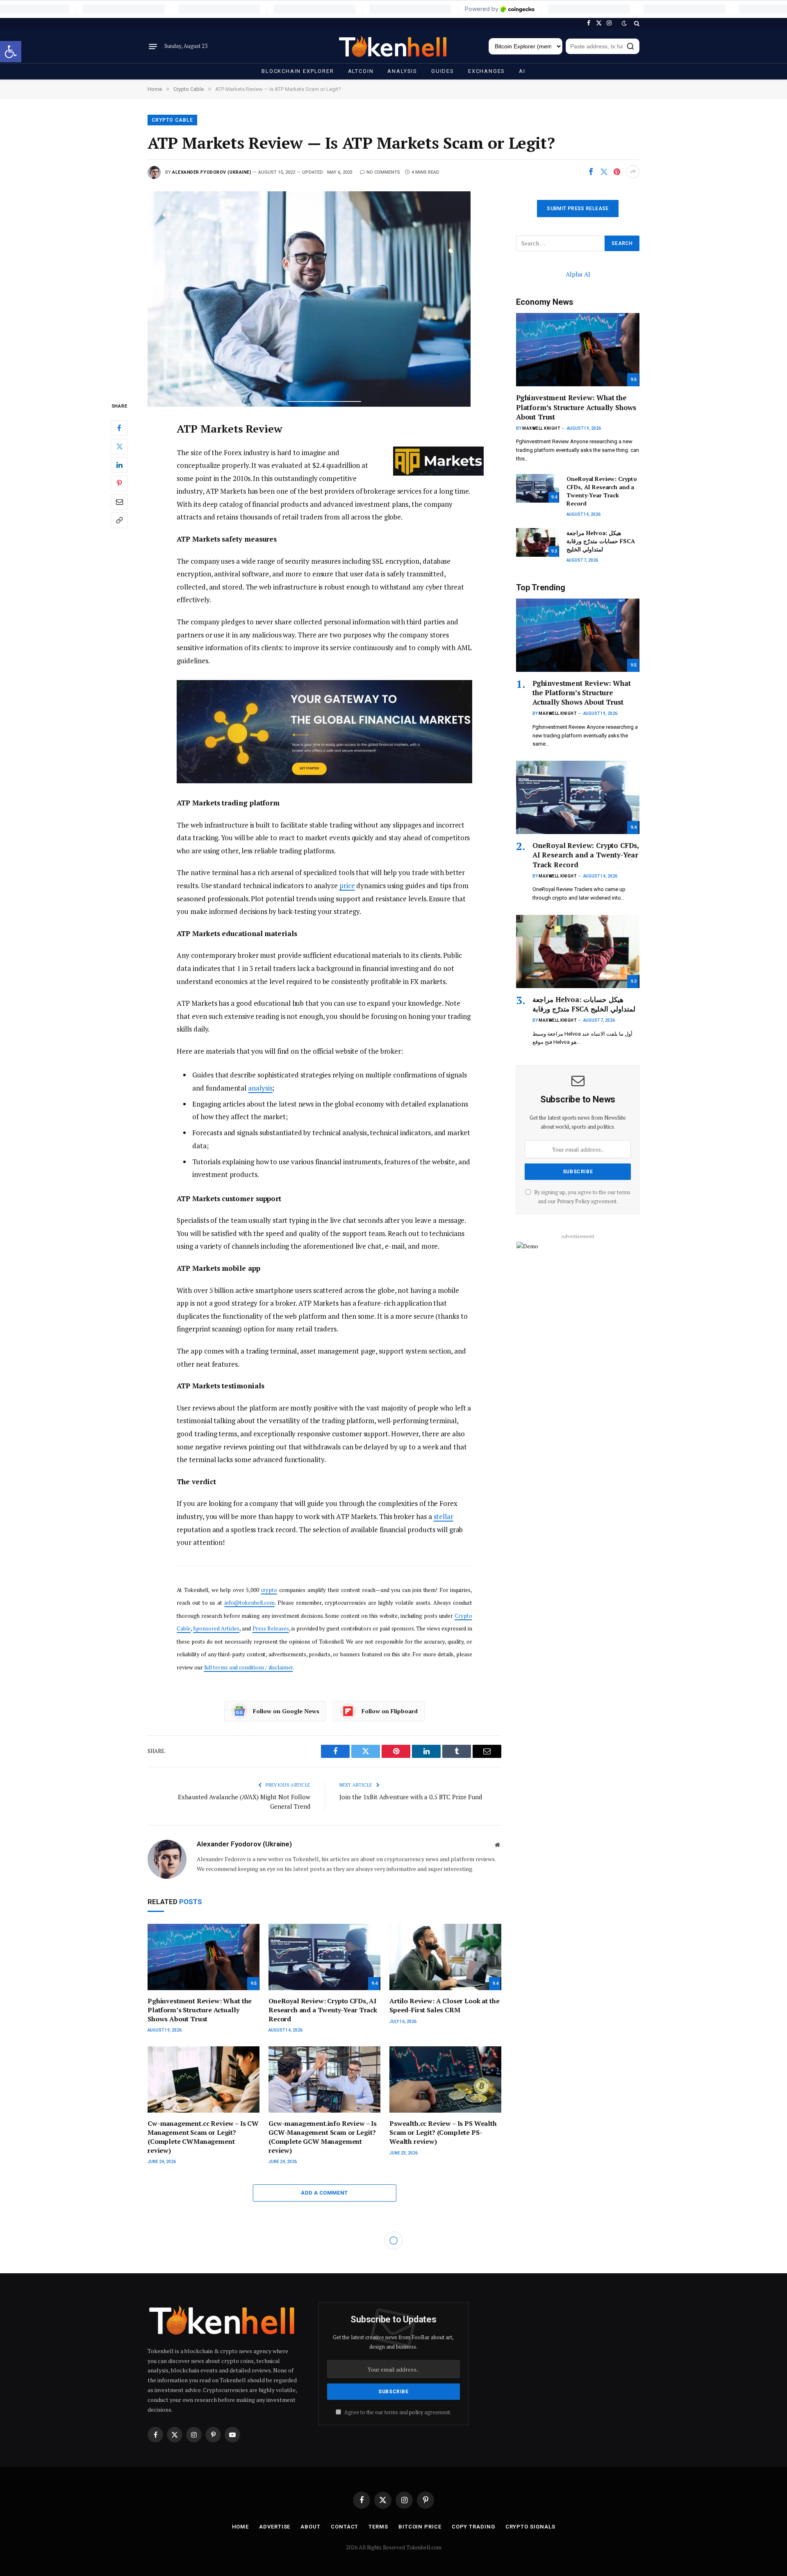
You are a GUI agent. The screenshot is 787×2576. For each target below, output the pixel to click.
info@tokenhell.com (250, 1603)
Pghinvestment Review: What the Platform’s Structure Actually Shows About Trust (200, 2010)
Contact (345, 2527)
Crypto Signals (530, 2527)
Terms (378, 2527)
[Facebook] (119, 428)
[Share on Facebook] (591, 172)
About (310, 2527)
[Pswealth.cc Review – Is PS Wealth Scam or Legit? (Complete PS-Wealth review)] (445, 2080)
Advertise (275, 2527)
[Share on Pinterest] (617, 172)
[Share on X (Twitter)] (604, 172)
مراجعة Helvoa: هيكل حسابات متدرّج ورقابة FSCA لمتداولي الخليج (600, 541)
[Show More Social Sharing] (633, 172)
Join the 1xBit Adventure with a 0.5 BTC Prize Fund (411, 1797)
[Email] (119, 501)
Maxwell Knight (541, 428)
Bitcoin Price (420, 2527)
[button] (11, 52)
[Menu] (153, 46)
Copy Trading (473, 2527)
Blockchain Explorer (298, 71)
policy (416, 2412)
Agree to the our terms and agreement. (397, 2412)
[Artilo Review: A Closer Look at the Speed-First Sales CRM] (445, 1957)
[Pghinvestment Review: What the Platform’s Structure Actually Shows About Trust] (204, 1957)
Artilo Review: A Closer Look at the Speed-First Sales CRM (444, 2006)
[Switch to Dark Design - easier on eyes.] (624, 23)
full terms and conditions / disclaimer (249, 1667)
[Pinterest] (119, 483)
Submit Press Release (578, 209)
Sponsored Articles (216, 1628)
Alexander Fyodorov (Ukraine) (212, 172)
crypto (269, 1590)
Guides (443, 71)
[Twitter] (119, 446)
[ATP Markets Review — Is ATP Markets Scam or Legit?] (324, 289)
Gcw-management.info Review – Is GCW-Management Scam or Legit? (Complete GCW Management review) (323, 2137)
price (347, 885)
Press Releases (271, 1628)
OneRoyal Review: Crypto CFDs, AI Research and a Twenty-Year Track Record (323, 2010)
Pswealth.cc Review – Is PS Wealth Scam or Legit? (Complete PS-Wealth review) (443, 2133)
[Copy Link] (119, 520)
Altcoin (361, 71)
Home (241, 2527)
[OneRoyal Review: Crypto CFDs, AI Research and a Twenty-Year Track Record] (324, 1957)
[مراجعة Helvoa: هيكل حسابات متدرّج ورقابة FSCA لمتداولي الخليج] (538, 542)
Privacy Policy (573, 1201)
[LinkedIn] (119, 465)
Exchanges (487, 71)
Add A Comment (324, 2193)
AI (522, 71)
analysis (260, 1088)
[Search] (636, 23)
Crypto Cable (172, 120)
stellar (444, 1516)
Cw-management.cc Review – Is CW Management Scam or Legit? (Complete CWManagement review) (203, 2137)
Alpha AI (578, 274)
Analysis (402, 71)
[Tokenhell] (393, 46)
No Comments (383, 172)
